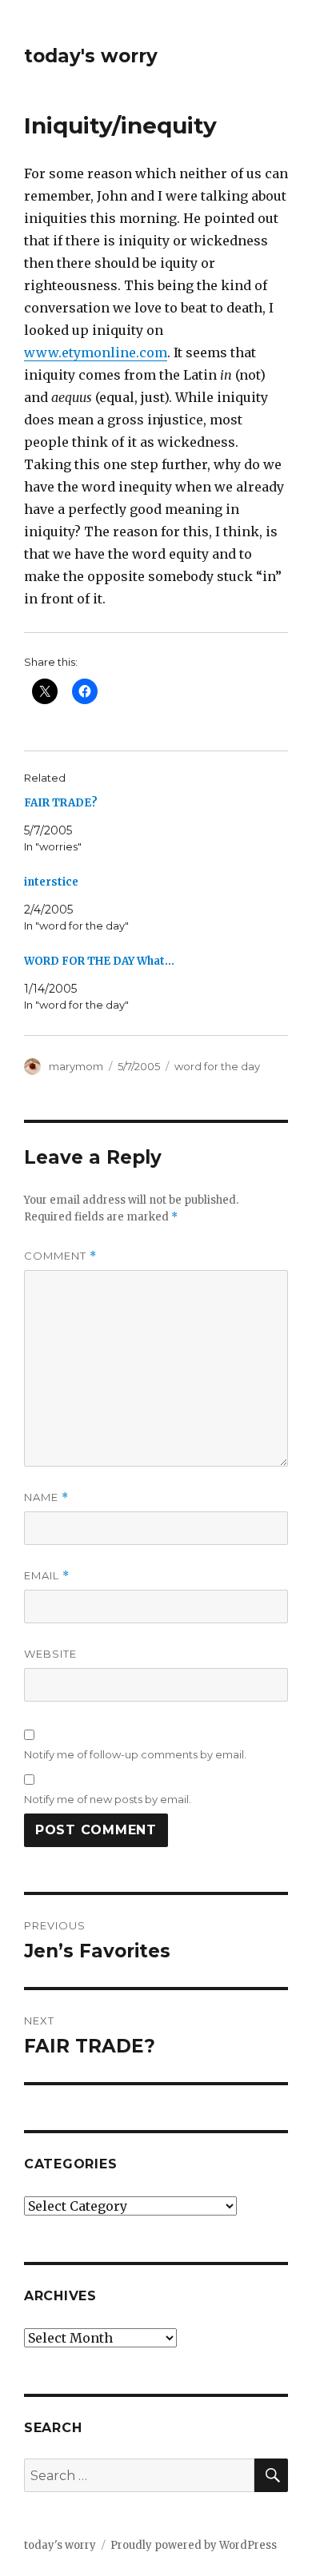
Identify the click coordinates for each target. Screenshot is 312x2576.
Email (47, 1576)
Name (46, 1497)
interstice (51, 882)
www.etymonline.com (96, 352)
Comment (60, 1256)
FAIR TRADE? (61, 803)
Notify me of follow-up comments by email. (135, 1754)
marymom (76, 1066)
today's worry (91, 56)
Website (50, 1654)
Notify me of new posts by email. (108, 1799)
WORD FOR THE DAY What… (99, 961)
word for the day (217, 1066)
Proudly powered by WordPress (194, 2545)
